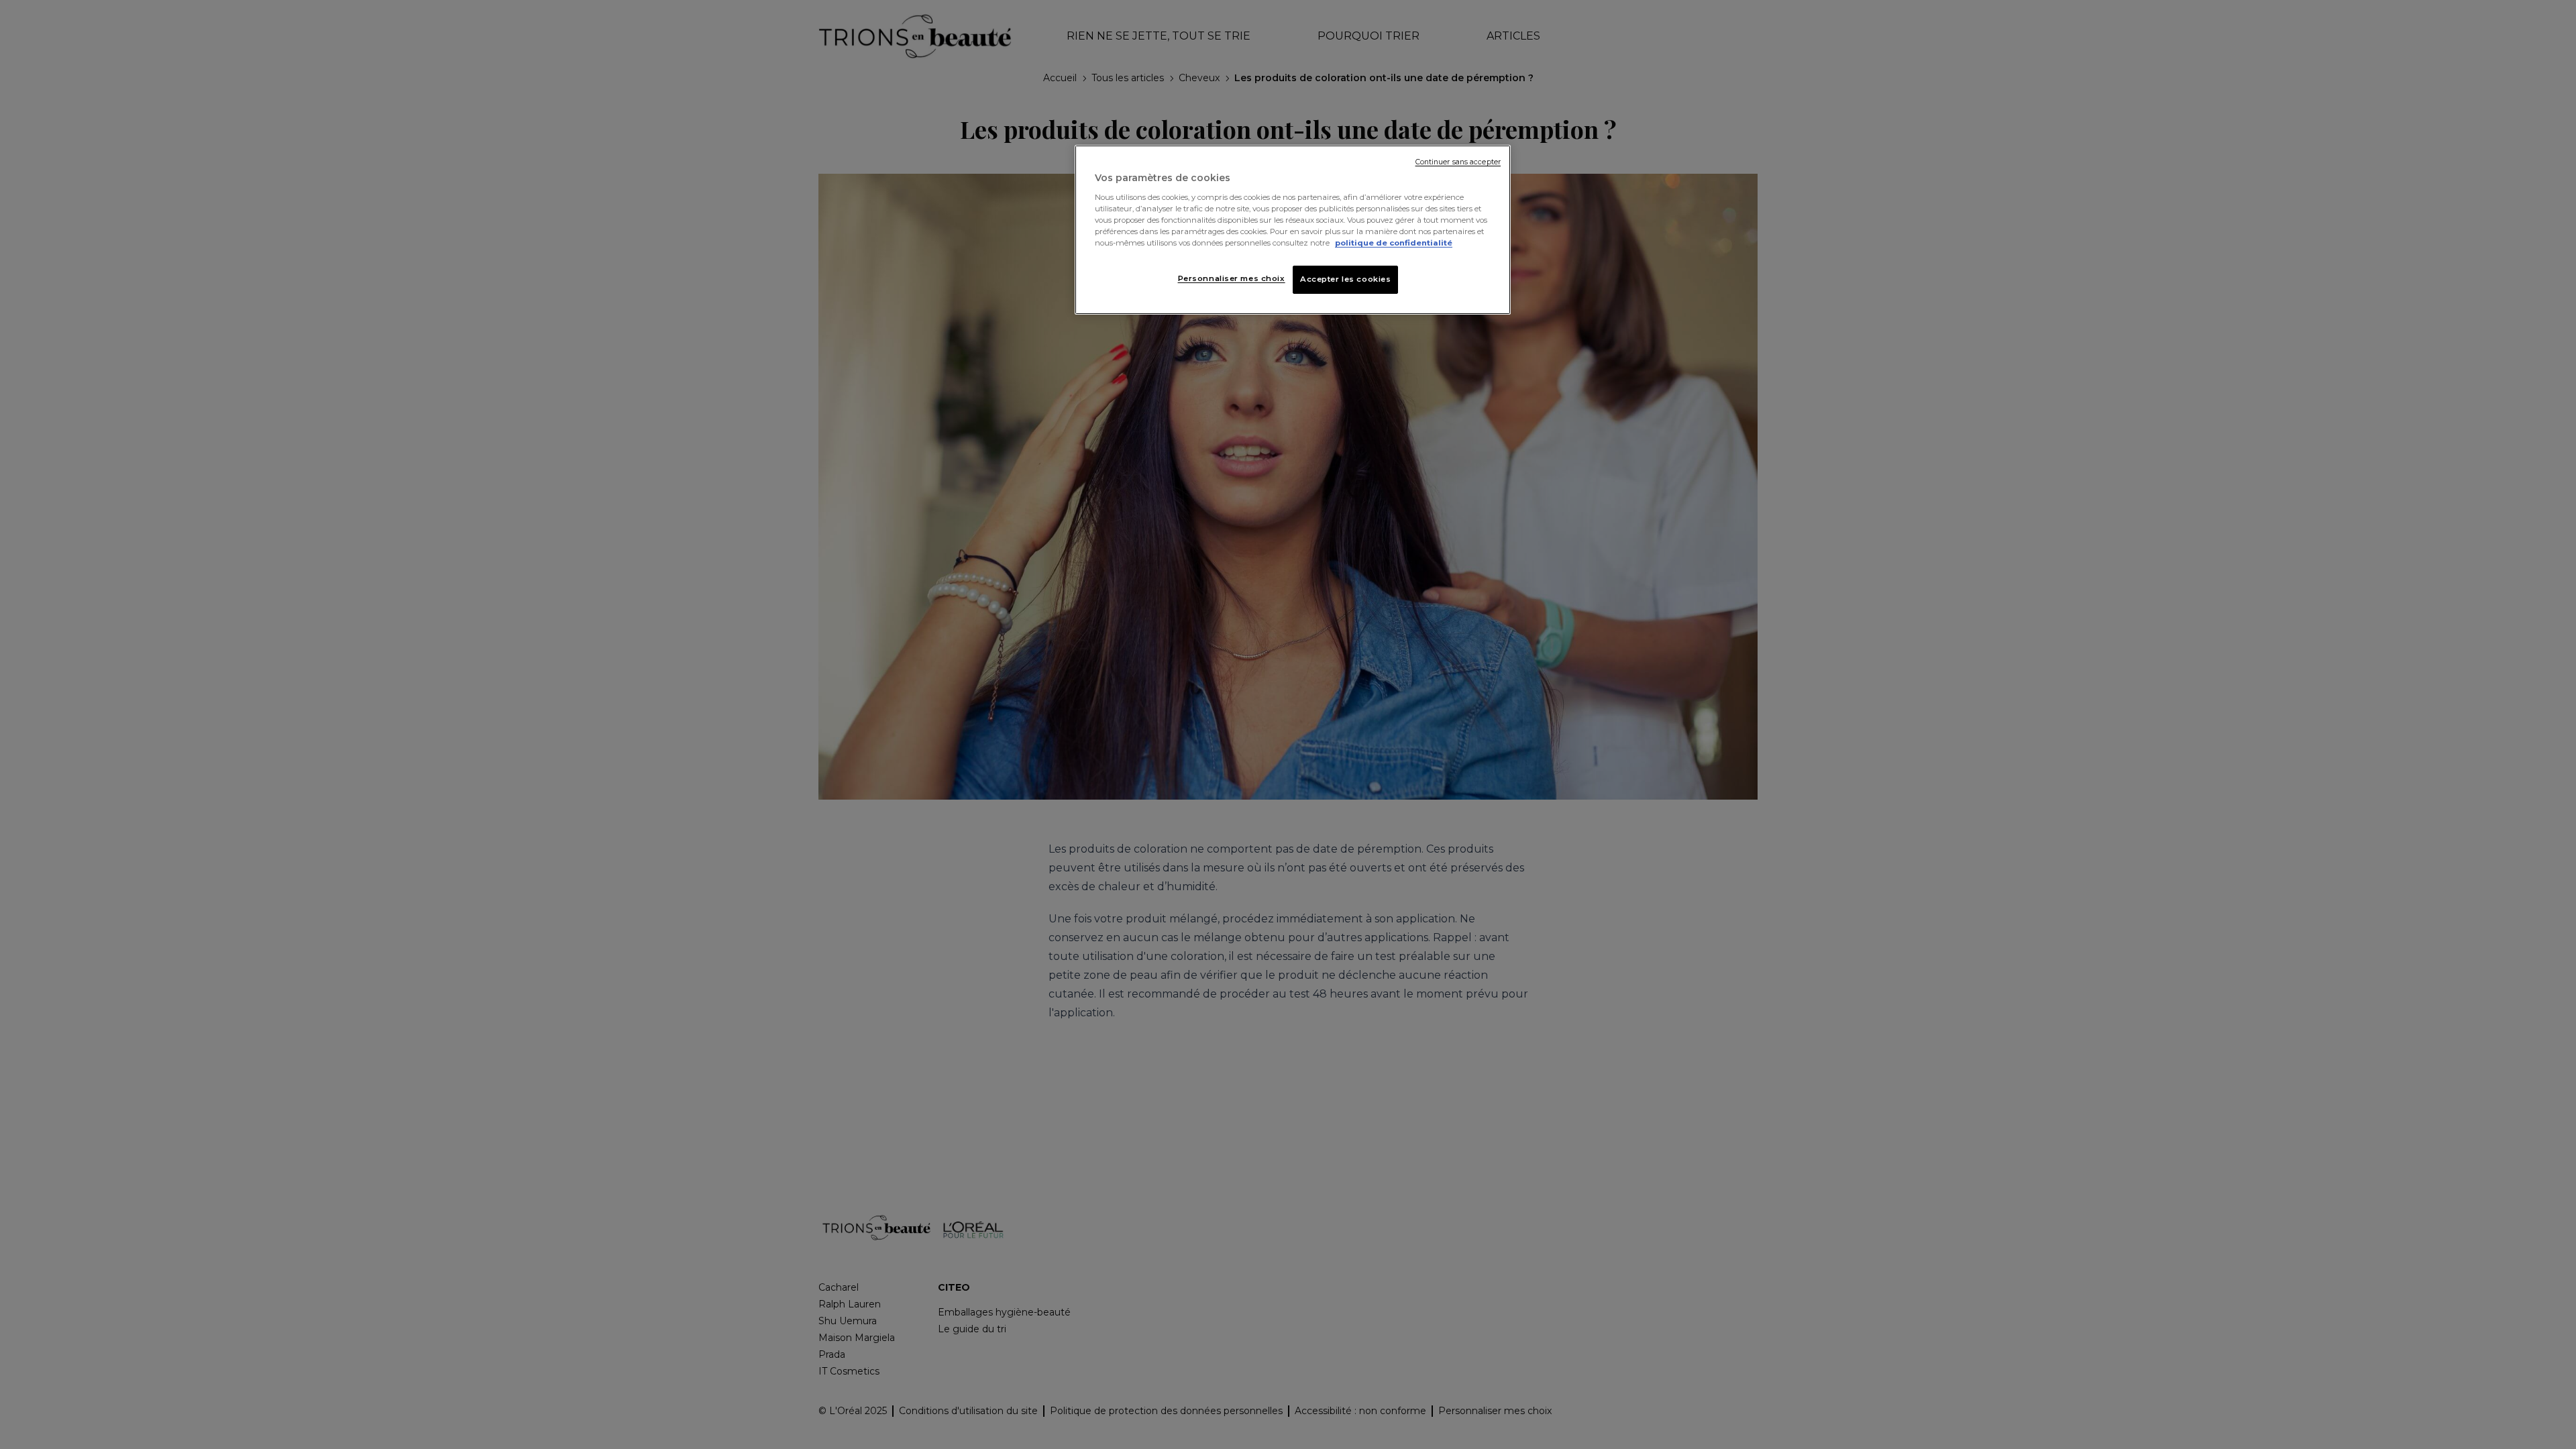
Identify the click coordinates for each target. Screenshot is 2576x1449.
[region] (1293, 230)
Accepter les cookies (1345, 279)
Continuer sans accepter (1458, 162)
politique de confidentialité (1394, 243)
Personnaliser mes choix (1232, 278)
